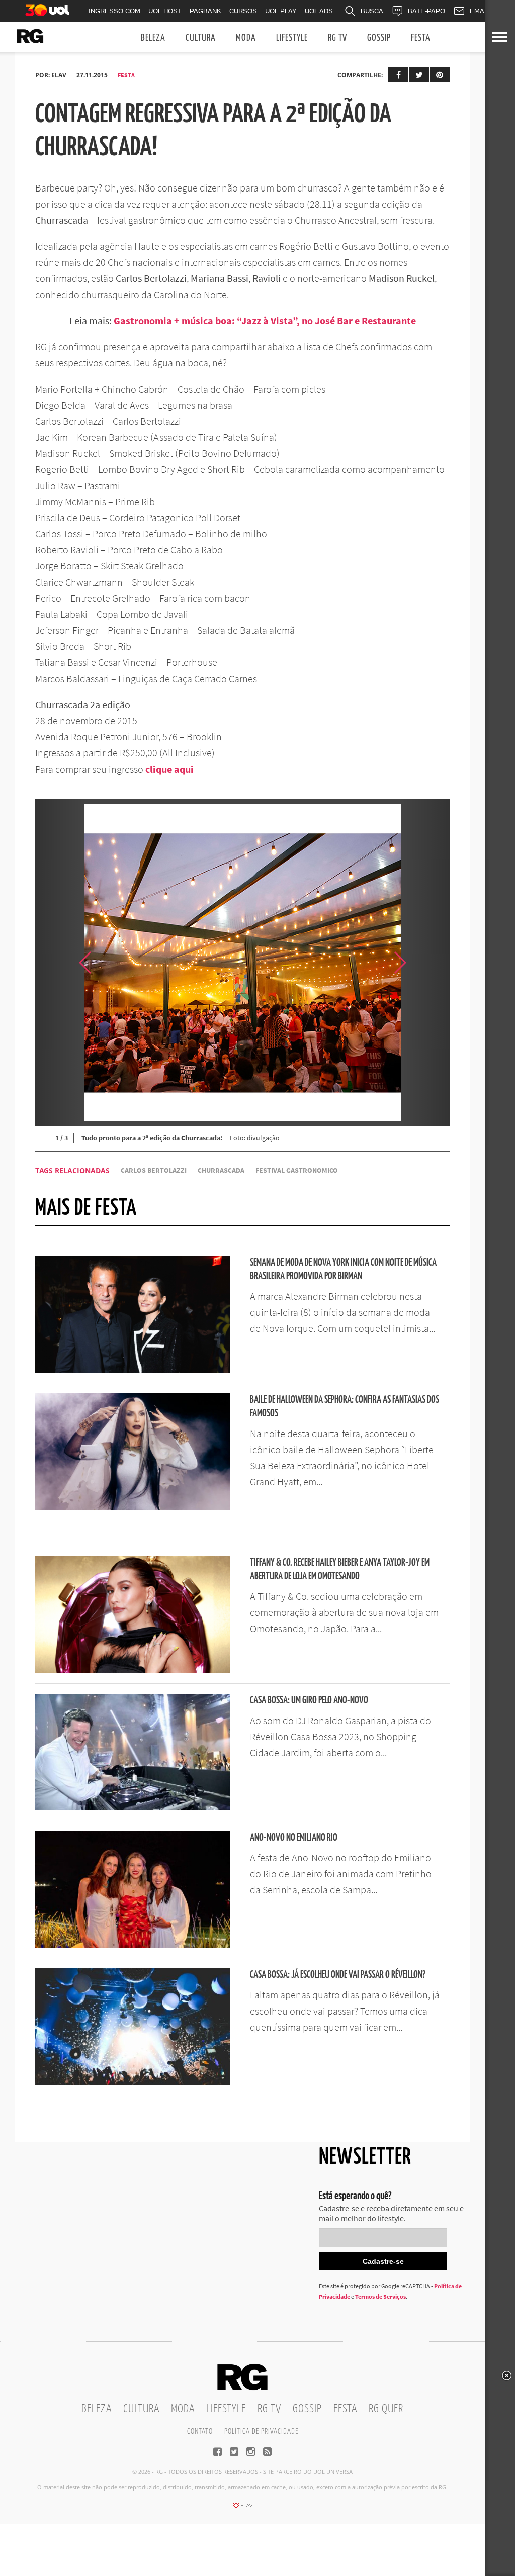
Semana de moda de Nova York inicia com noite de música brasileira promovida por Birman (343, 1270)
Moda (246, 38)
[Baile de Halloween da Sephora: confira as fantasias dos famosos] (133, 1507)
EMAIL (480, 11)
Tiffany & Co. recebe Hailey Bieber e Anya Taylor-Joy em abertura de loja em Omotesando (340, 1570)
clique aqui (169, 769)
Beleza (153, 38)
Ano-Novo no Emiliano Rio (294, 1838)
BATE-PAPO (426, 11)
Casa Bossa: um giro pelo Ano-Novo (309, 1701)
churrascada (221, 1170)
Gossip (379, 38)
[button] (424, 963)
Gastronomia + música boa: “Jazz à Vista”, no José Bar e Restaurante (265, 320)
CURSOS (243, 11)
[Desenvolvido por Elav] (242, 2509)
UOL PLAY (281, 11)
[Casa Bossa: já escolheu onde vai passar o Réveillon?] (133, 2082)
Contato (200, 2431)
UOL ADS (319, 11)
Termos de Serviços (380, 2296)
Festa (421, 38)
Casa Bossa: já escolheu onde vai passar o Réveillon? (338, 1975)
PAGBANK (205, 11)
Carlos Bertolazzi (154, 1170)
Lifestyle (292, 38)
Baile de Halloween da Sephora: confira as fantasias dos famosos (345, 1407)
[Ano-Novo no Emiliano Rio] (133, 1945)
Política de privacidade (261, 2431)
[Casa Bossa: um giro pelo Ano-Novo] (133, 1807)
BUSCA (372, 11)
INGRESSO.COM (114, 11)
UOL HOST (165, 11)
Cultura (201, 38)
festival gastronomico (297, 1170)
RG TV (337, 38)
